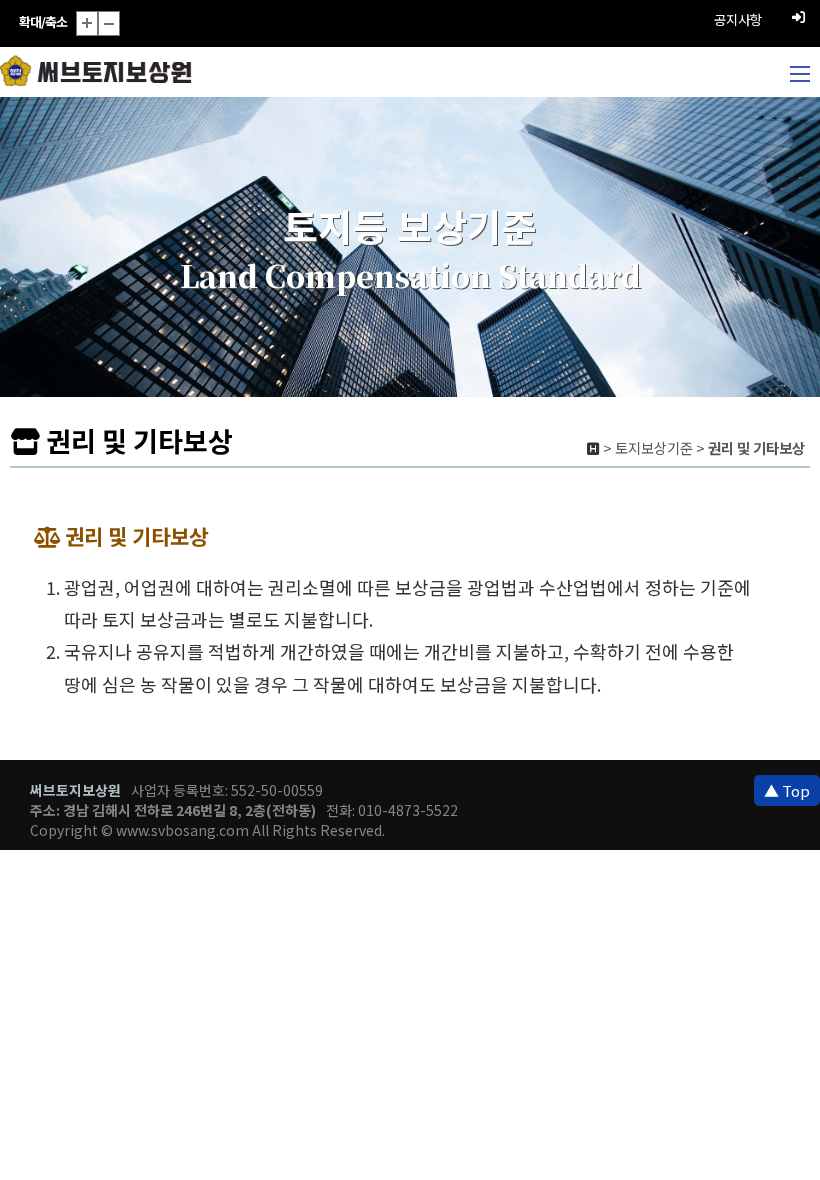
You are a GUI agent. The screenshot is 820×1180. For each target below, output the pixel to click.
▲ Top (787, 790)
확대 (87, 23)
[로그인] (798, 15)
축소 (109, 23)
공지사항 (738, 19)
